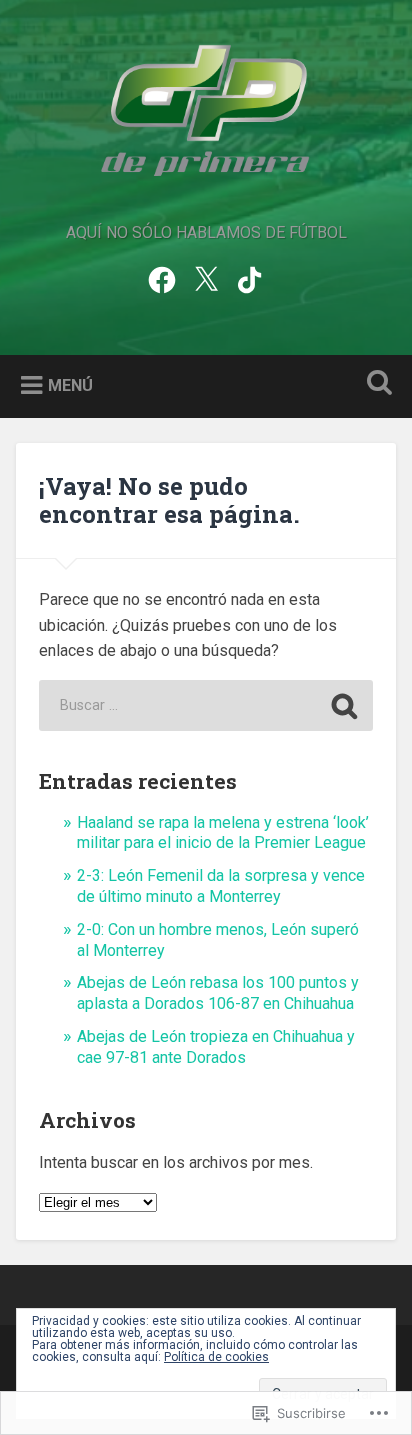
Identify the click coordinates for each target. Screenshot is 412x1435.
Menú (70, 385)
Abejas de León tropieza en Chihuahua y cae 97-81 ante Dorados (216, 1047)
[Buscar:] (206, 705)
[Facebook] (162, 278)
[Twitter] (206, 278)
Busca (375, 384)
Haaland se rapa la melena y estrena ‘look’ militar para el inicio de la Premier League (223, 833)
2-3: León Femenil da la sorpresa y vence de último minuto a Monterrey (221, 886)
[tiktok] (250, 278)
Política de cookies (216, 1357)
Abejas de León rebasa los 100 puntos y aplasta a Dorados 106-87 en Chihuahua (218, 993)
